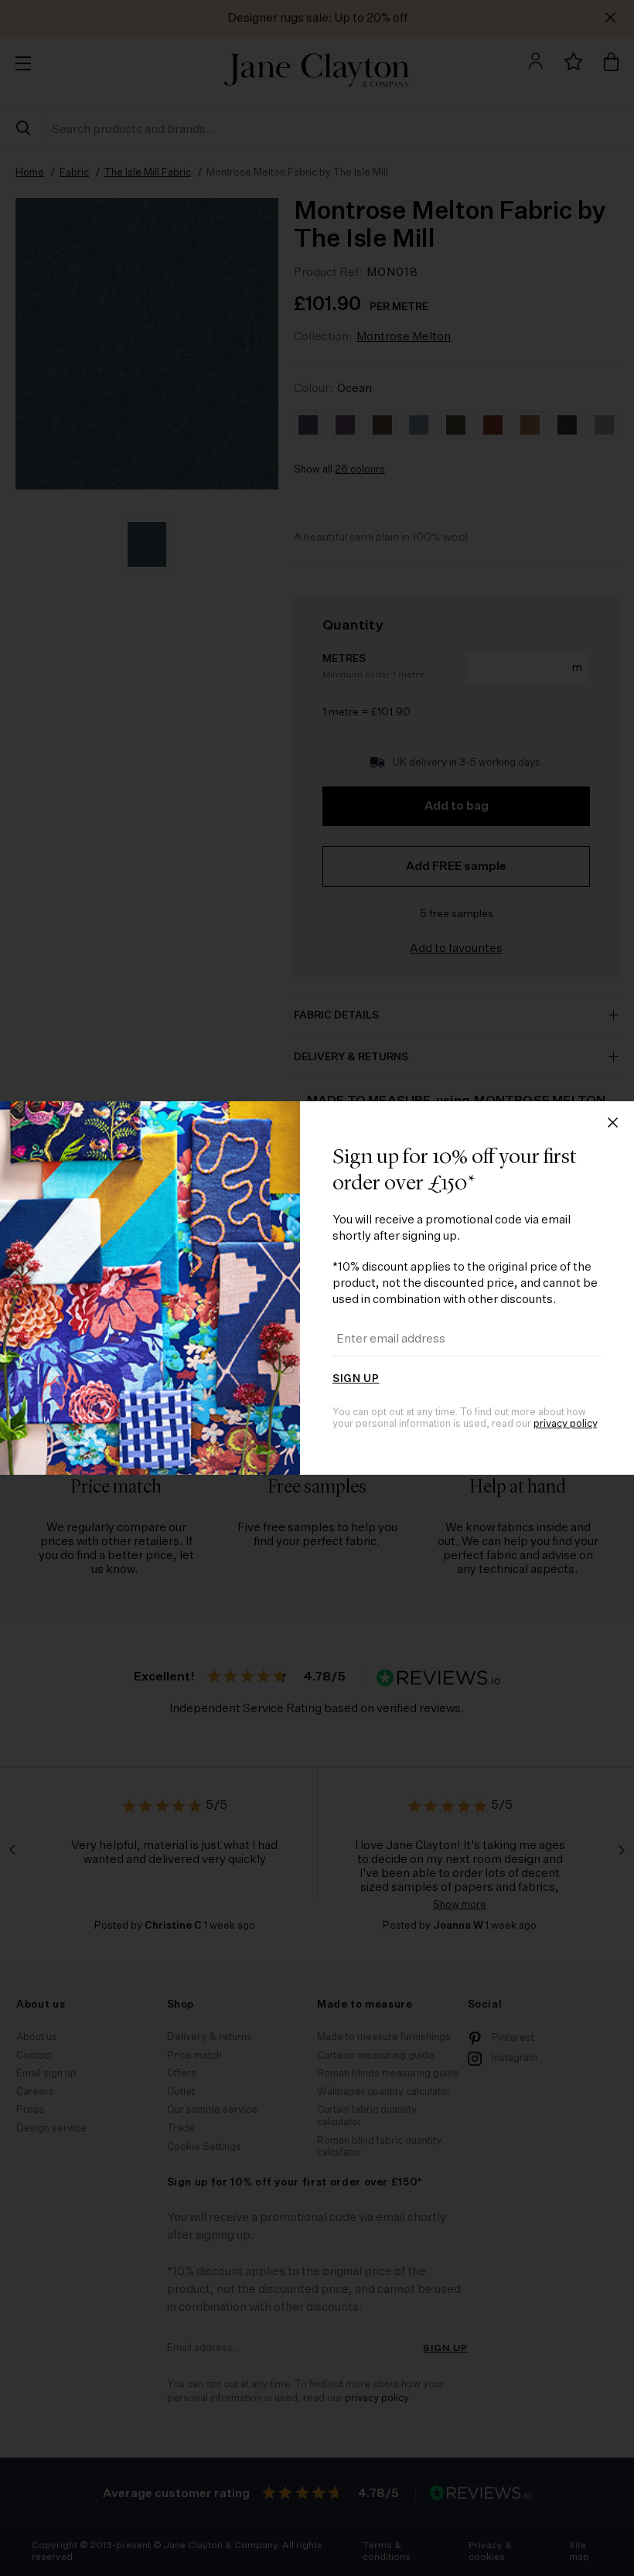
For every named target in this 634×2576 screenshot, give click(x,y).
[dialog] (317, 1288)
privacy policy (565, 1424)
